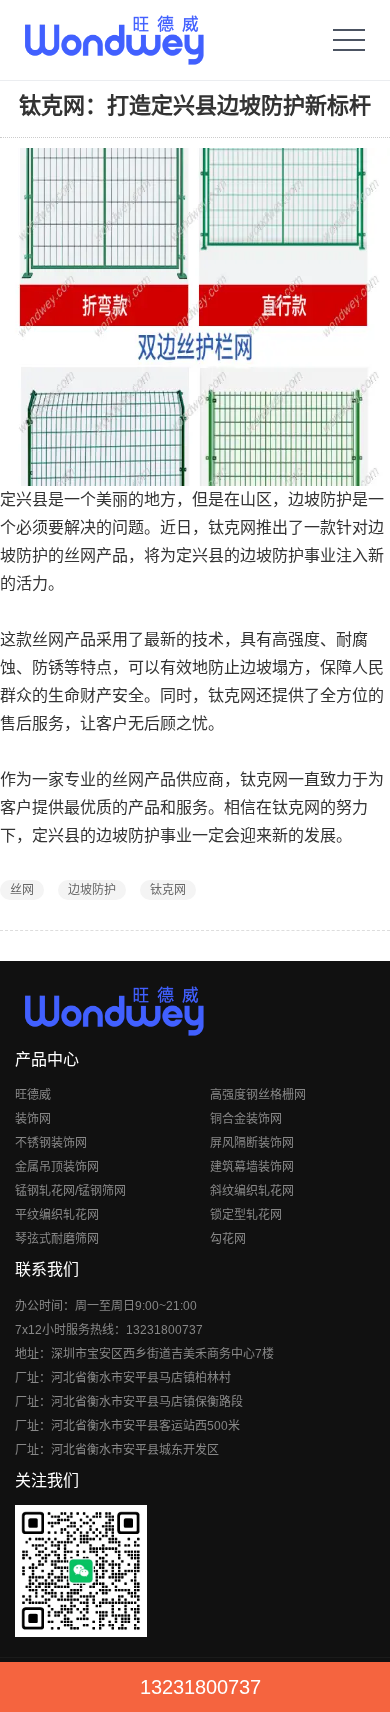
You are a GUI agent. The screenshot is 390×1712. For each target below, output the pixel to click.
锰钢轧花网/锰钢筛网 (70, 1191)
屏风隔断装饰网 (252, 1143)
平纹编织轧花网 (57, 1215)
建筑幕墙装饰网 (252, 1167)
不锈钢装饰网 (51, 1143)
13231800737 (200, 1687)
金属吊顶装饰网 (57, 1167)
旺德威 (33, 1095)
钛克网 (168, 890)
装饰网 (33, 1119)
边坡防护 (92, 890)
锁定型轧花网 (246, 1215)
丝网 (22, 890)
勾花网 (228, 1239)
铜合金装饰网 (246, 1119)
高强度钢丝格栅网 (258, 1095)
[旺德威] (113, 40)
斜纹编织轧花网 (252, 1191)
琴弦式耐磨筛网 (57, 1239)
